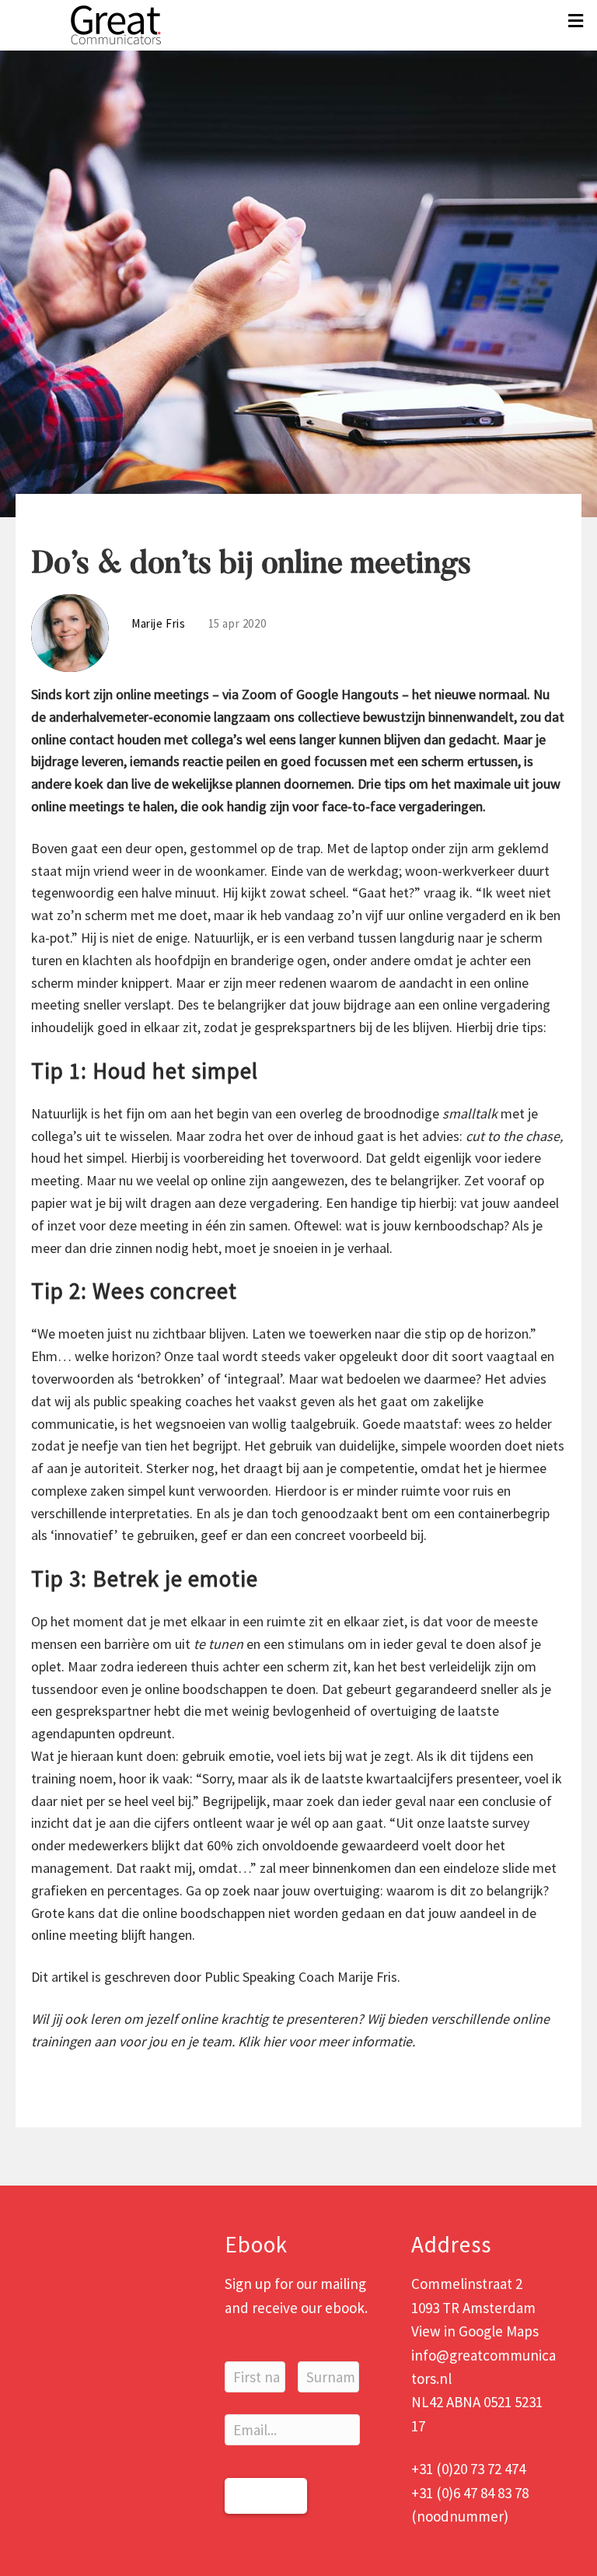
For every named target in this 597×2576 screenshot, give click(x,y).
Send (266, 2495)
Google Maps (499, 2331)
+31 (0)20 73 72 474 (468, 2469)
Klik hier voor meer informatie (325, 2041)
